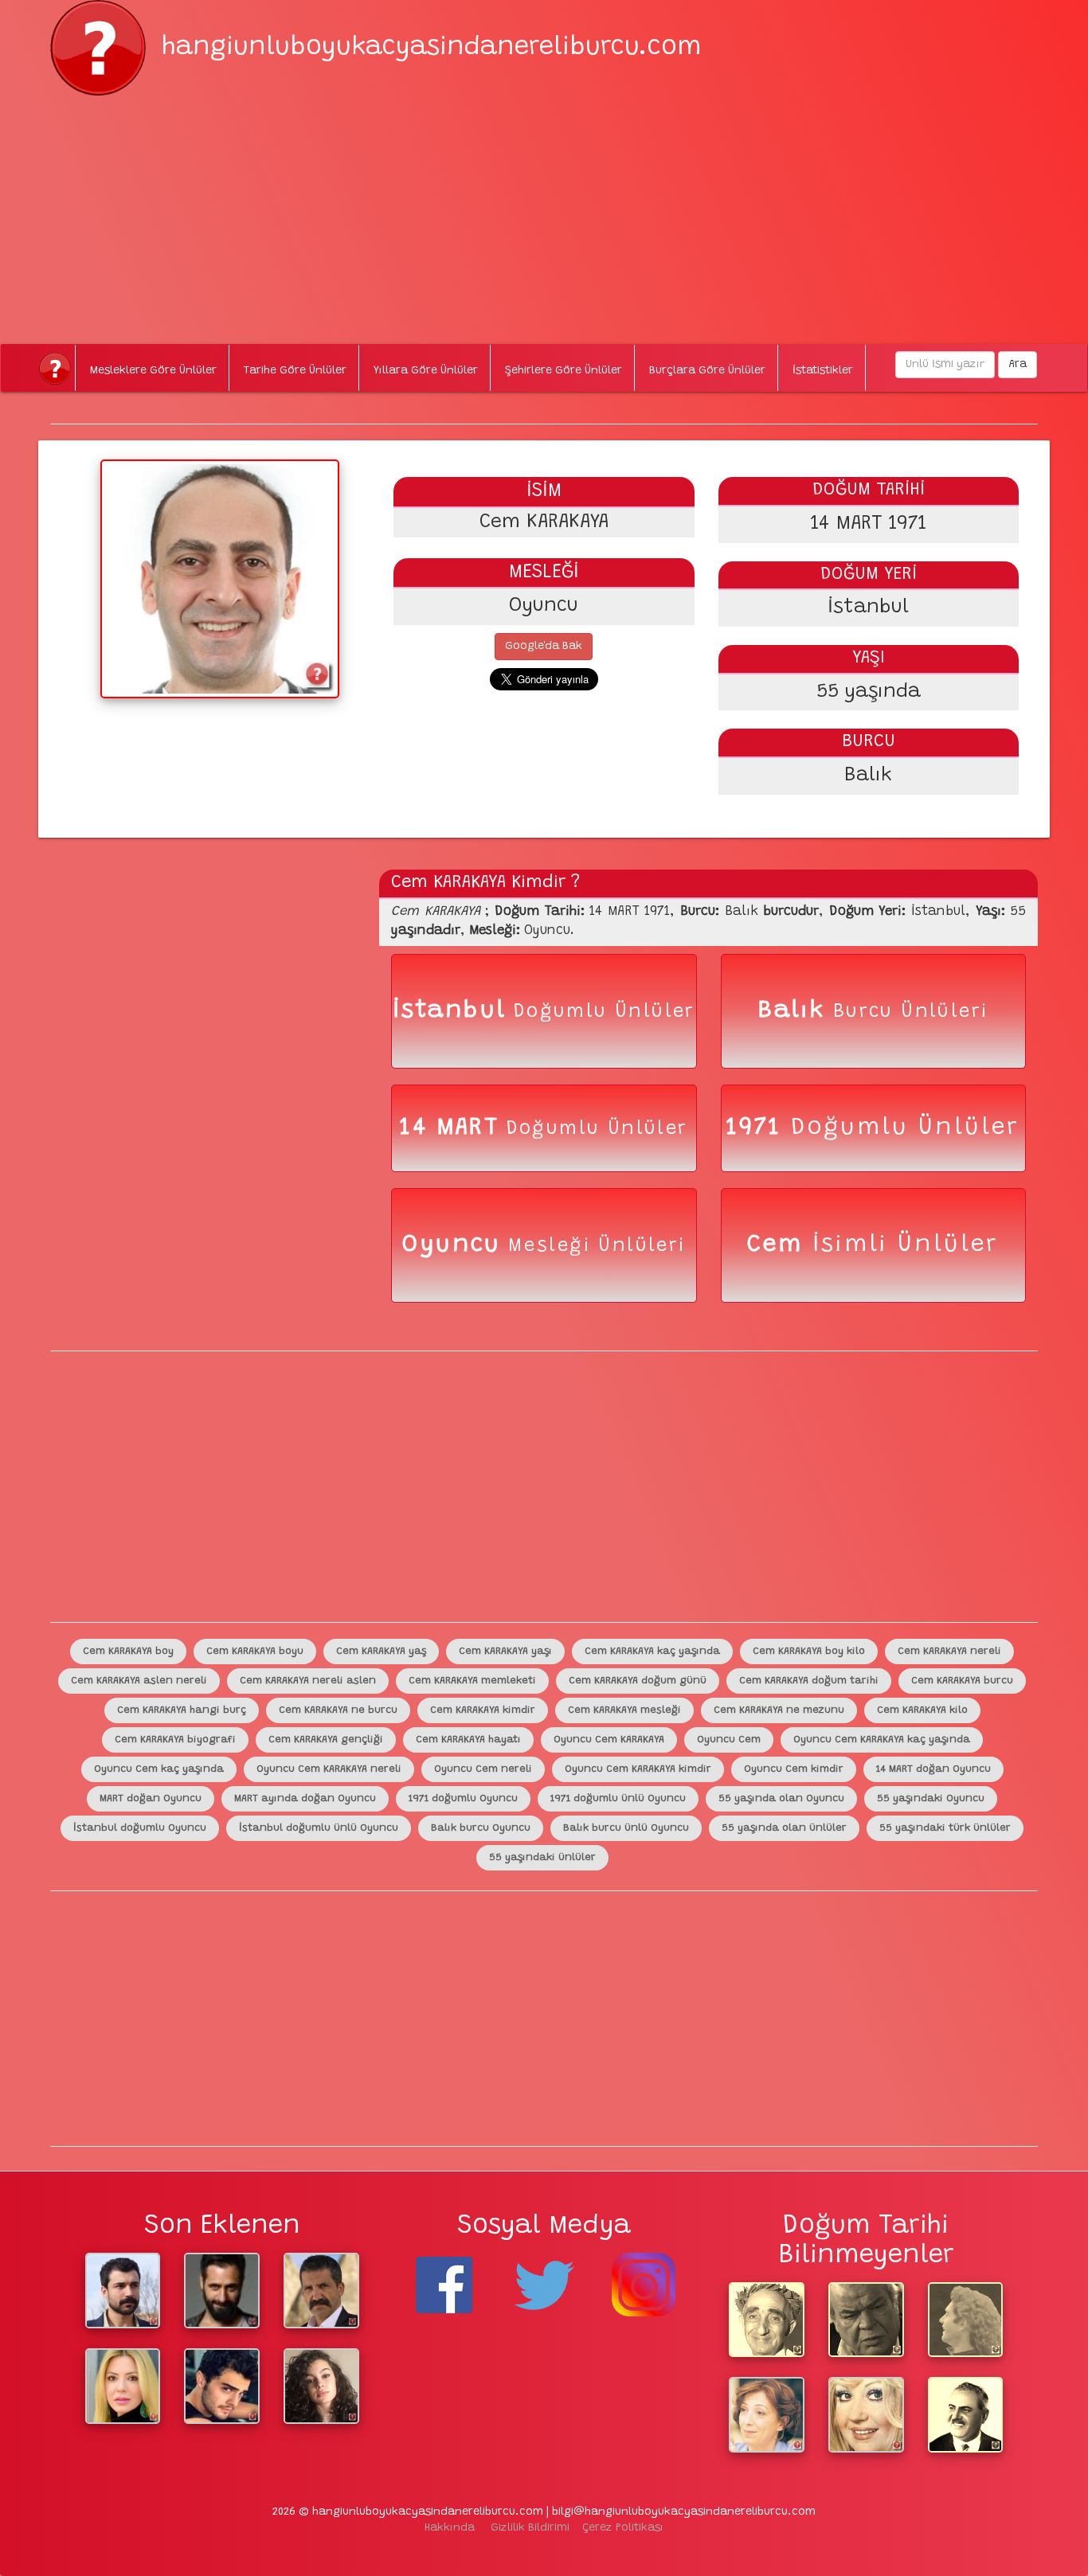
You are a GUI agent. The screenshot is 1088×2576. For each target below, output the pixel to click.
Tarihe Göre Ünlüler (295, 371)
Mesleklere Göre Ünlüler (153, 371)
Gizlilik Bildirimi (530, 2528)
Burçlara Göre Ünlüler (707, 371)
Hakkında (450, 2528)
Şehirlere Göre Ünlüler (564, 371)
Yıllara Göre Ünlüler (426, 371)
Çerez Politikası (623, 2528)
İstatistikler (823, 371)
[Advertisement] (544, 207)
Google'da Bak (544, 647)
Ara (1018, 365)
